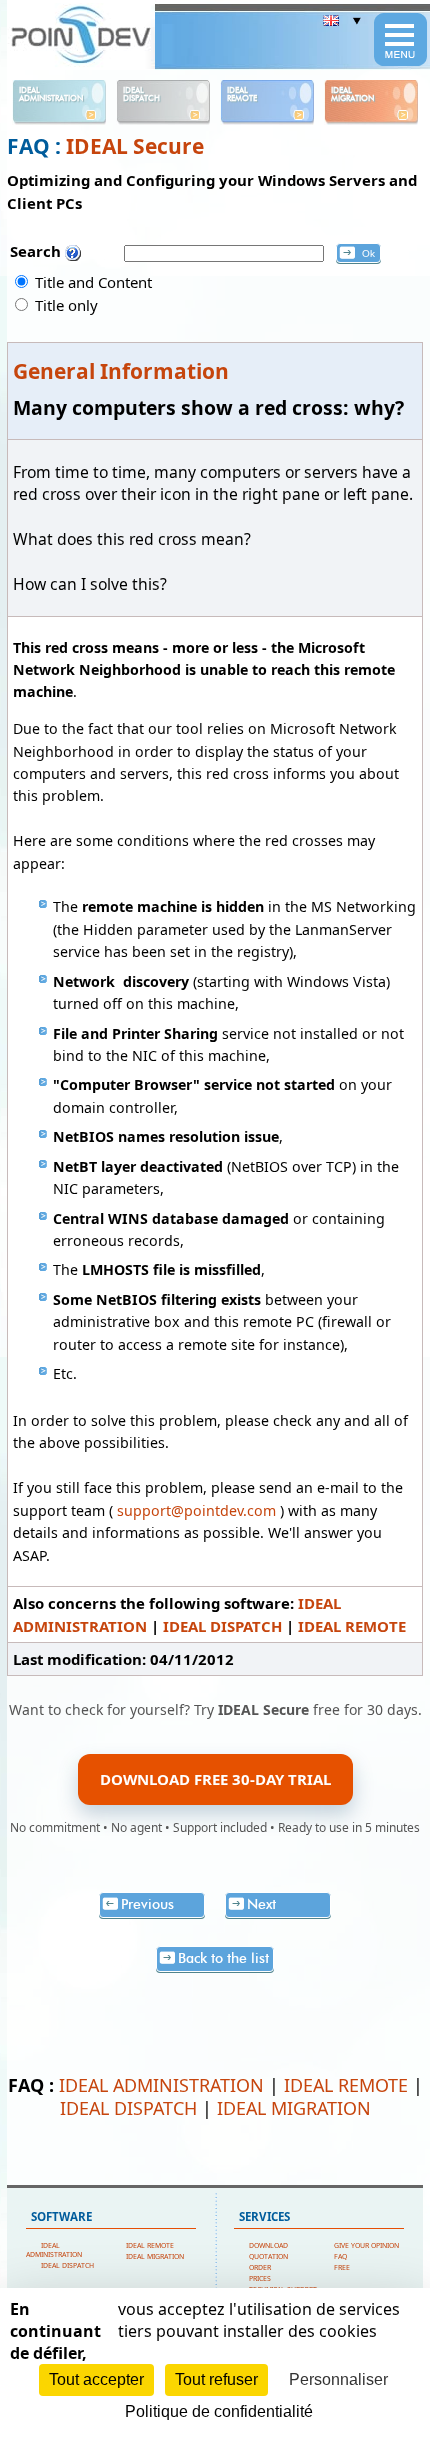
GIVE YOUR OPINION (366, 2245)
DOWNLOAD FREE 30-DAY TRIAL (215, 1779)
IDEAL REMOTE (352, 1626)
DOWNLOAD (268, 2245)
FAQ (340, 2256)
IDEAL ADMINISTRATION (161, 2085)
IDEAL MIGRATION (294, 2108)
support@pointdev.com (196, 1510)
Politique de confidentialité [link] (219, 2411)
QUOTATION (268, 2256)
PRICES (260, 2278)
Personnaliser (338, 2379)
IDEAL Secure (135, 146)
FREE (342, 2267)
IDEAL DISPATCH (222, 1626)
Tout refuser (216, 2379)
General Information (121, 371)
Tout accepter (96, 2379)
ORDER (260, 2267)
